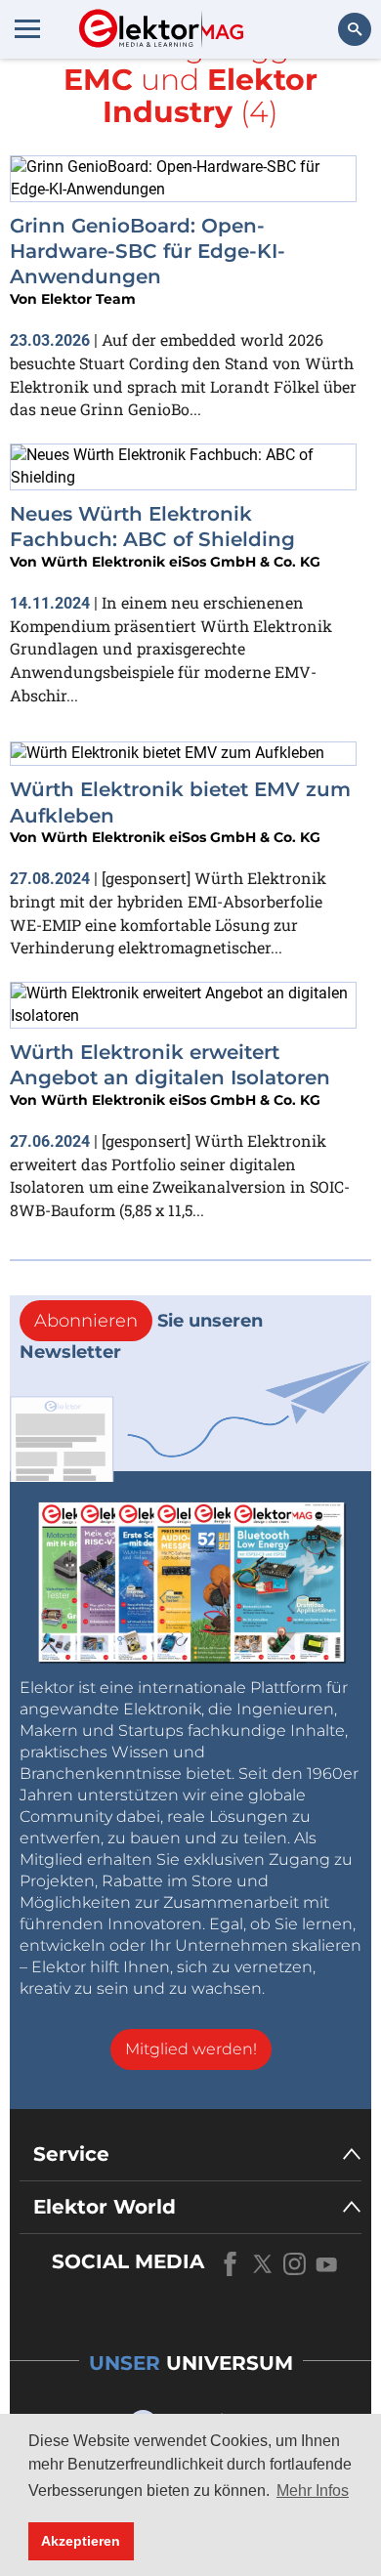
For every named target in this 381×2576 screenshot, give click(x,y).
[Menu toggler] (27, 28)
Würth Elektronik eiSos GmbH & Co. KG (181, 562)
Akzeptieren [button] (81, 2541)
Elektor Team (88, 299)
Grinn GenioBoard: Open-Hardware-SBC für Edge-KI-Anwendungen (148, 252)
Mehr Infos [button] (313, 2491)
